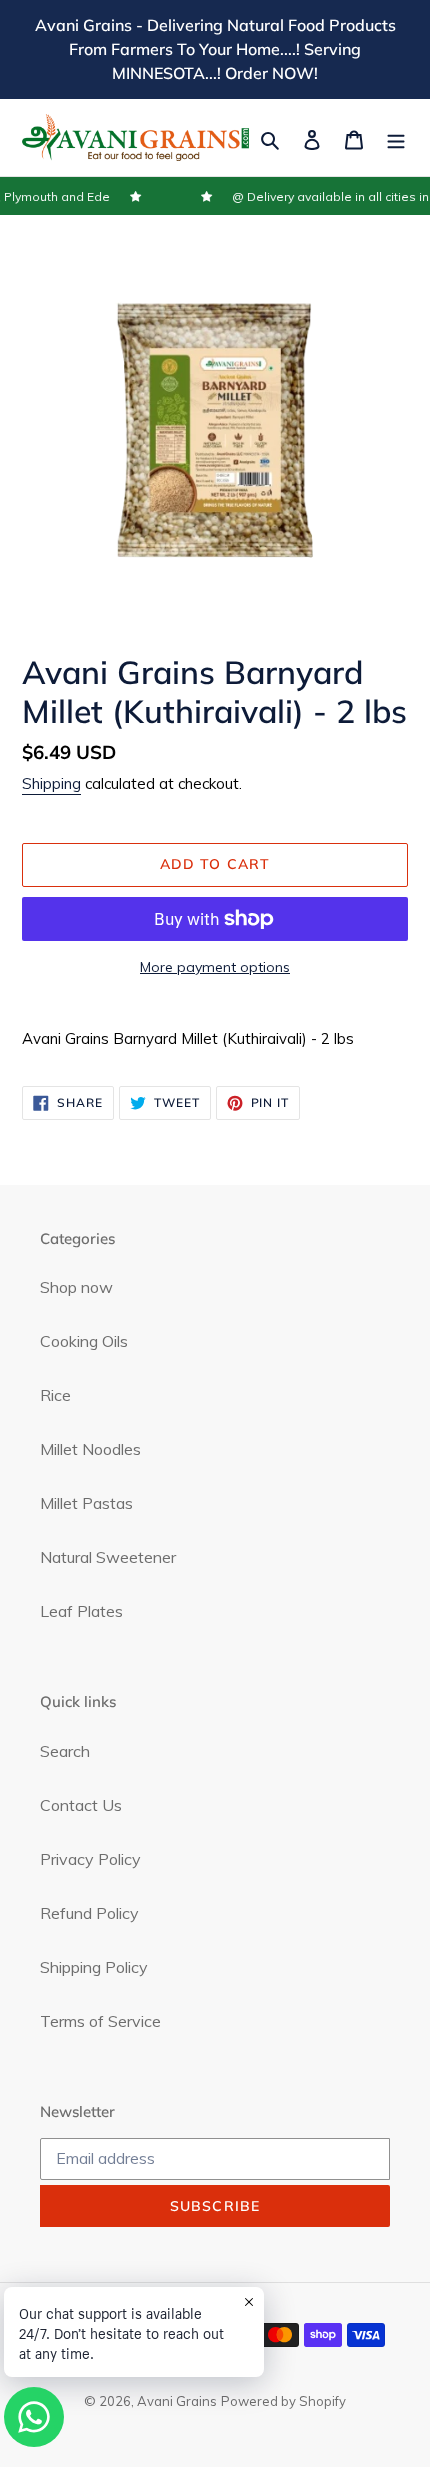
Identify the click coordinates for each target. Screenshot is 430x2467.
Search (65, 1751)
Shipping (51, 783)
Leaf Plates (81, 1611)
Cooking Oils (84, 1341)
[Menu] (396, 138)
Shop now (76, 1287)
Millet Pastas (86, 1503)
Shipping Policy (94, 1967)
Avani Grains (177, 2401)
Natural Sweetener (108, 1557)
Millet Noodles (90, 1449)
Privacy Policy (90, 1859)
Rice (55, 1395)
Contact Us (81, 1805)
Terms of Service (100, 2021)
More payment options (215, 967)
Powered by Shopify (283, 2401)
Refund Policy (89, 1913)
